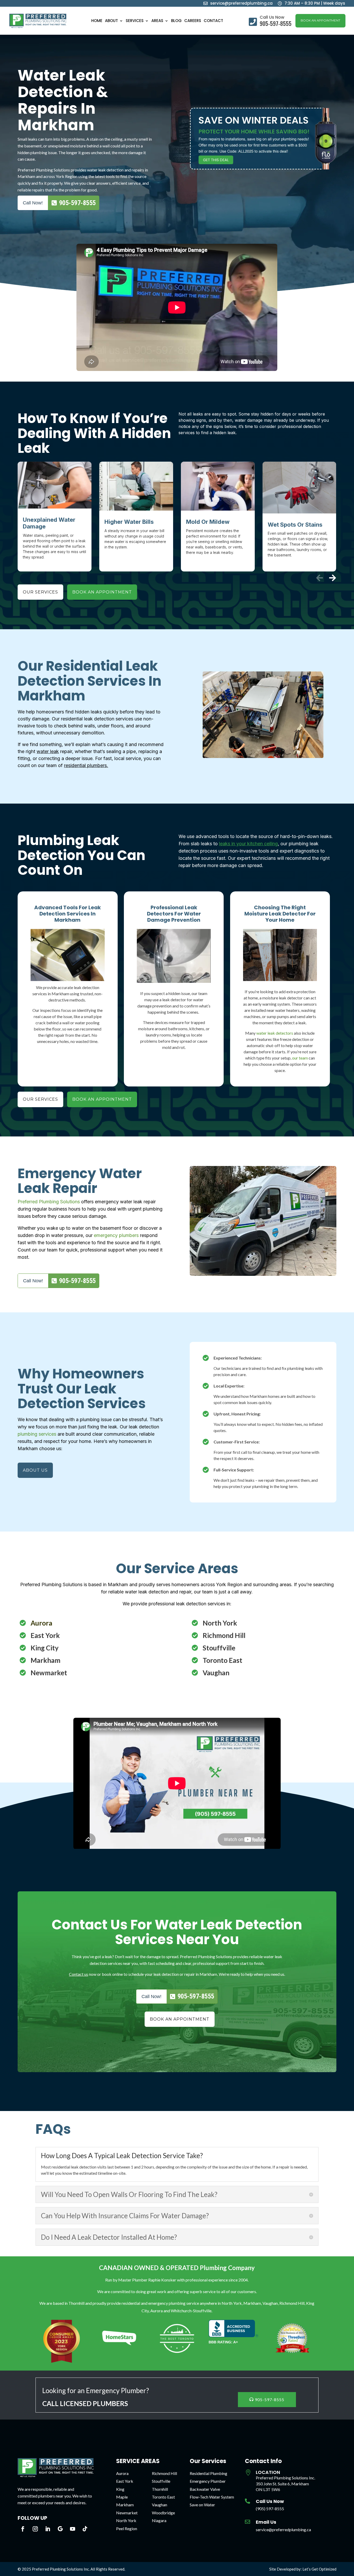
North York (126, 2520)
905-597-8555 (270, 2399)
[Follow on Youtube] (73, 2529)
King (120, 2489)
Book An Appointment (320, 20)
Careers (193, 21)
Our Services (40, 592)
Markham (125, 2505)
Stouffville (161, 2481)
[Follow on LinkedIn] (48, 2529)
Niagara (159, 2520)
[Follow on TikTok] (85, 2529)
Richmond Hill (164, 2473)
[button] (332, 578)
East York (125, 2481)
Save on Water (202, 2505)
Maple (122, 2497)
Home (97, 21)
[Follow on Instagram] (35, 2529)
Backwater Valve (205, 2489)
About (111, 21)
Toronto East (163, 2497)
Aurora (122, 2473)
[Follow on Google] (60, 2529)
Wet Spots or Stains (295, 525)
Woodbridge (163, 2513)
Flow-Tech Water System (212, 2497)
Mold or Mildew (208, 522)
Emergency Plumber (208, 2481)
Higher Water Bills (129, 522)
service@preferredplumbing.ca (283, 2530)
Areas (157, 21)
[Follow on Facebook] (23, 2529)
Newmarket (127, 2513)
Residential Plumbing (208, 2473)
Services (135, 21)
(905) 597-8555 (270, 2509)
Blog (176, 21)
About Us (35, 1470)
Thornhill (160, 2489)
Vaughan (160, 2505)
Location (268, 2472)
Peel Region (127, 2528)
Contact (213, 21)
